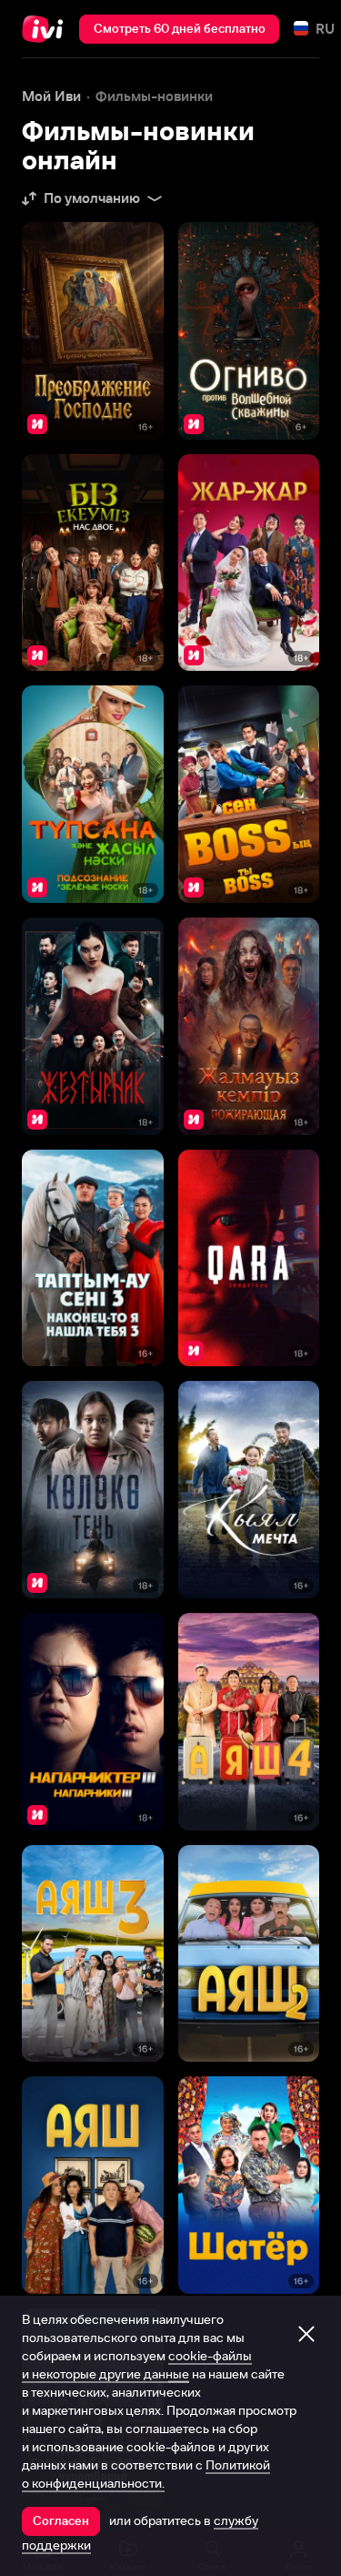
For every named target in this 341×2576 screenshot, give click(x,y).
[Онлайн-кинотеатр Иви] (47, 29)
